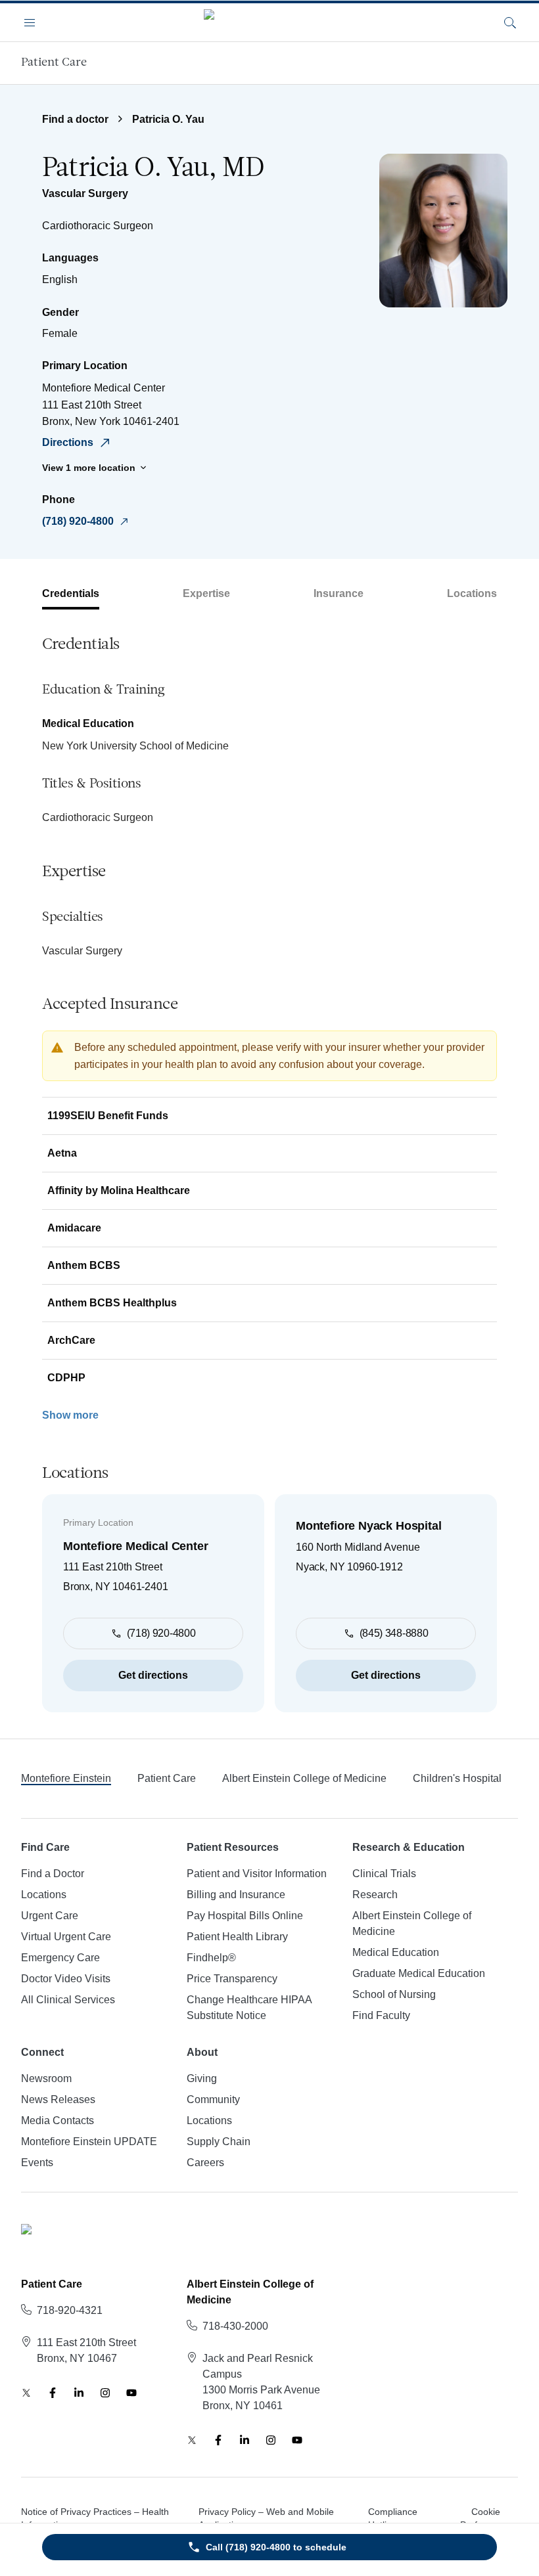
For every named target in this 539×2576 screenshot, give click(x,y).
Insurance (339, 593)
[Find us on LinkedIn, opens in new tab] (79, 2393)
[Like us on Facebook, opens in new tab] (53, 2393)
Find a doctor (75, 119)
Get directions (153, 1675)
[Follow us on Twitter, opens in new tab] (26, 2393)
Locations (472, 593)
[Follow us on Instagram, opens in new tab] (105, 2393)
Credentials (71, 593)
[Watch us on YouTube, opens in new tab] (131, 2393)
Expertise (206, 593)
